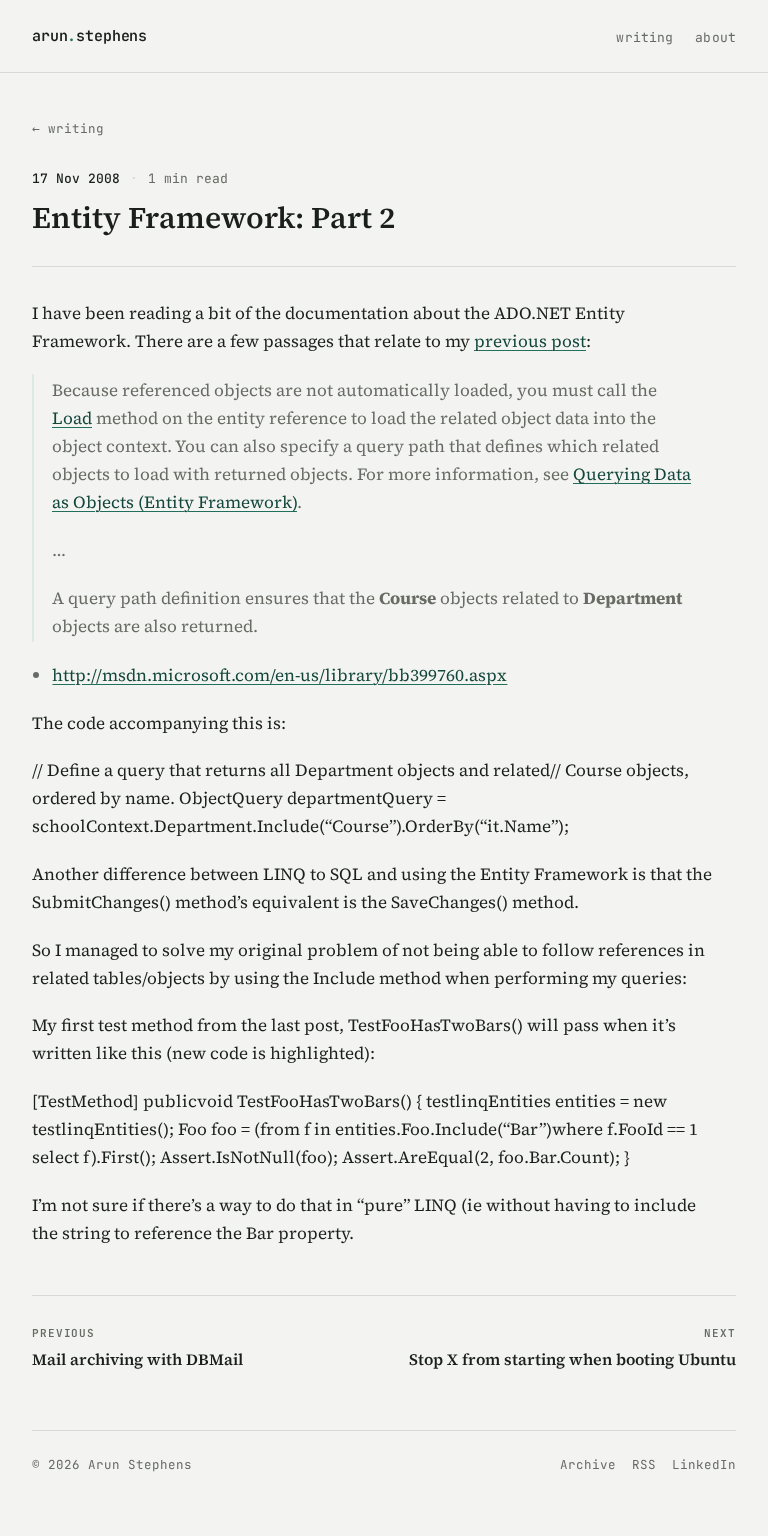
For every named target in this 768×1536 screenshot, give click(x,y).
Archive (588, 1464)
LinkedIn (704, 1464)
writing (644, 37)
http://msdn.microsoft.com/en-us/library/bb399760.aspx (279, 675)
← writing (68, 128)
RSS (644, 1464)
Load (72, 418)
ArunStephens (89, 36)
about (715, 37)
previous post (530, 341)
